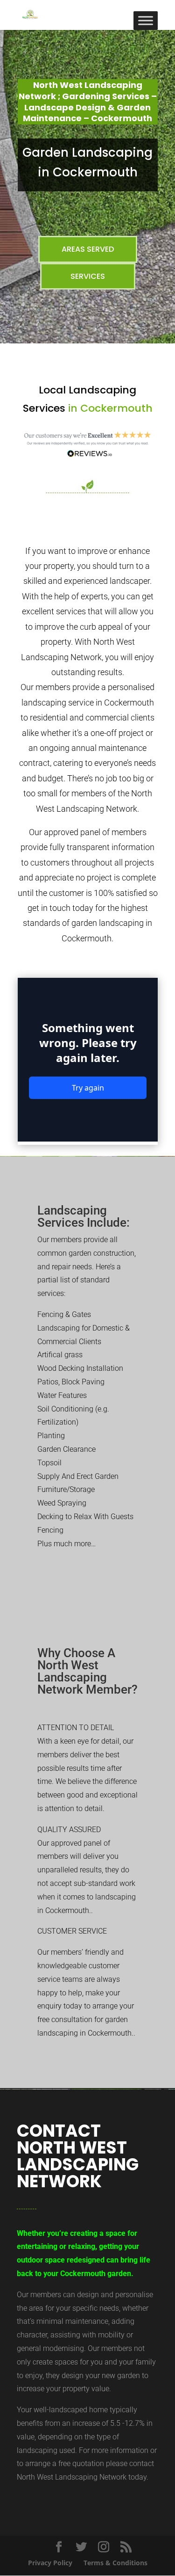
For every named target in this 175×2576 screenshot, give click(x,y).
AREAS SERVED (88, 249)
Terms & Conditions (115, 2563)
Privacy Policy (50, 2563)
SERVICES (88, 276)
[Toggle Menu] (146, 20)
